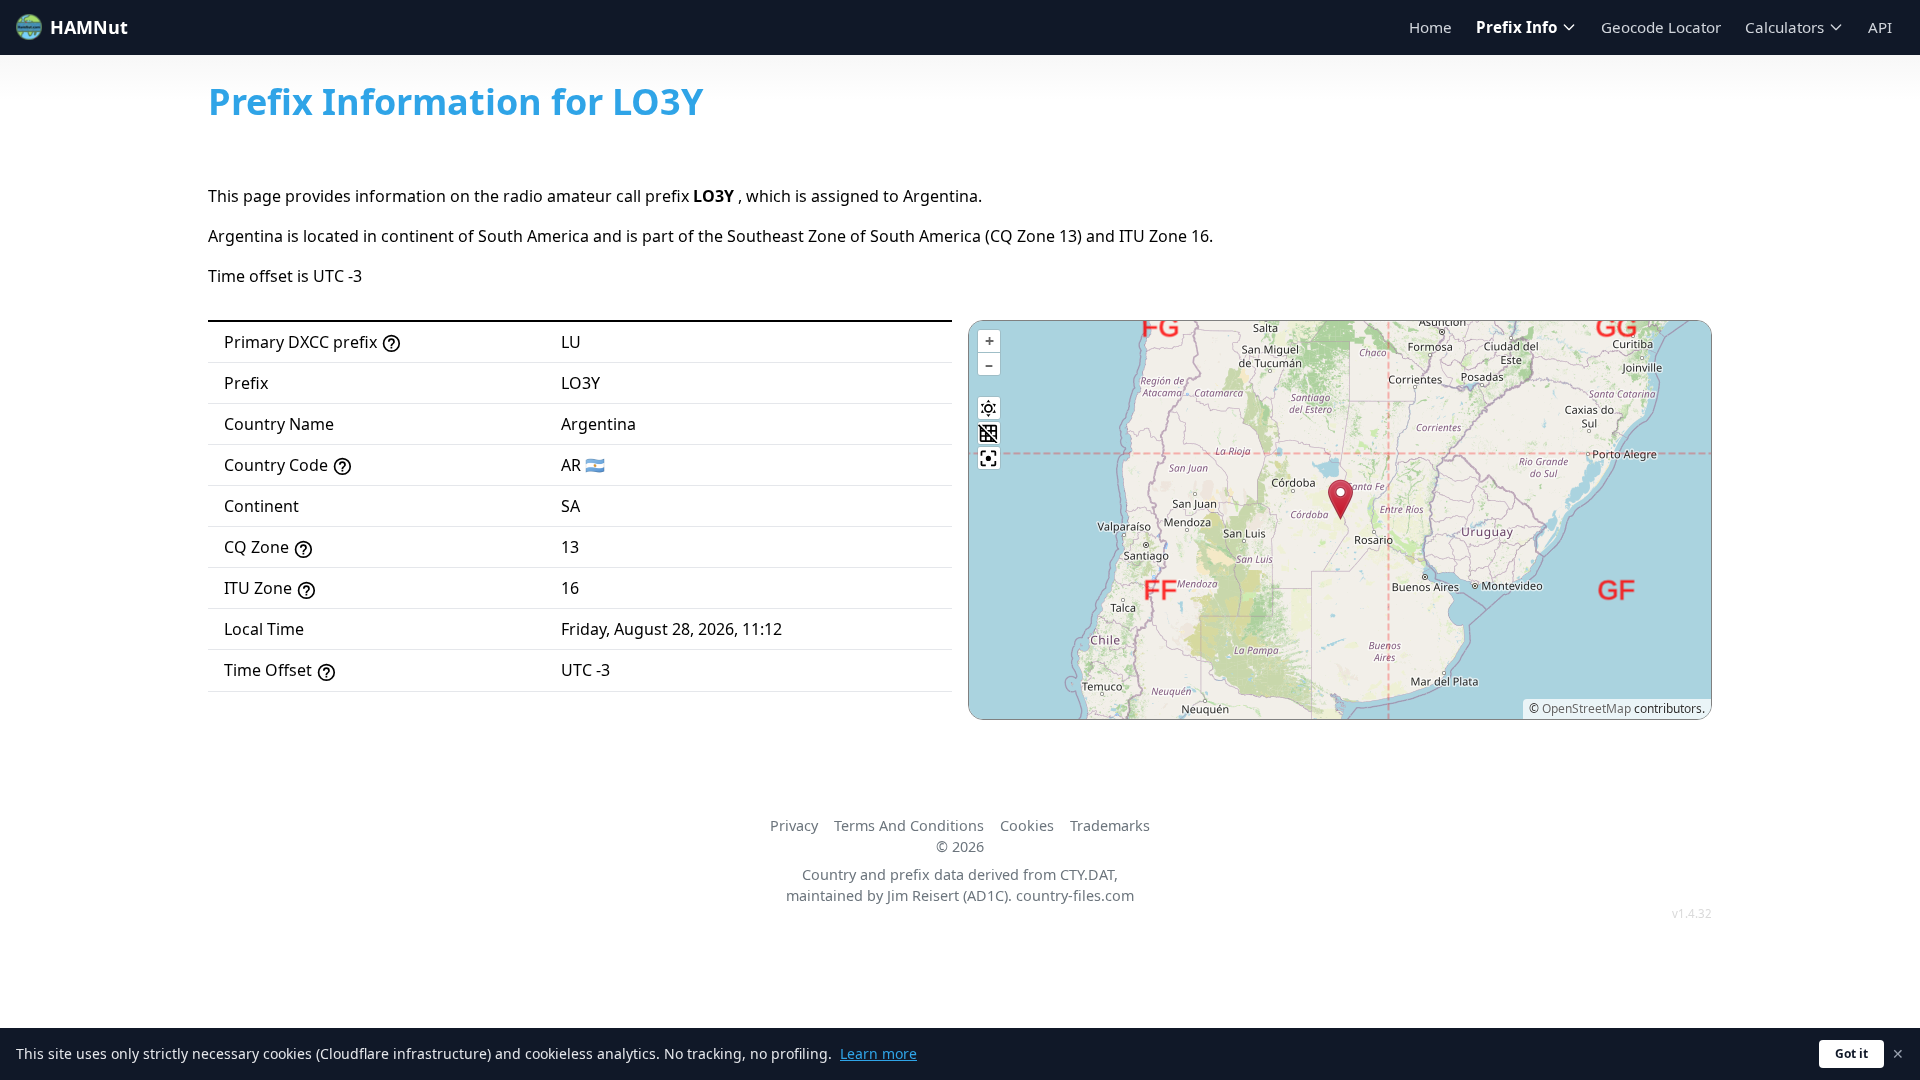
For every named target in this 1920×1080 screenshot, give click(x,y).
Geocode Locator (1661, 27)
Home (1430, 27)
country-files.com (1075, 895)
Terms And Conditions (909, 825)
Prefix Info (1516, 27)
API (1880, 27)
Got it (1851, 1053)
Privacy (794, 825)
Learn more (878, 1053)
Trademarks (1110, 825)
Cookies (1027, 825)
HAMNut (89, 27)
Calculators (1784, 27)
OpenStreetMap (1586, 708)
